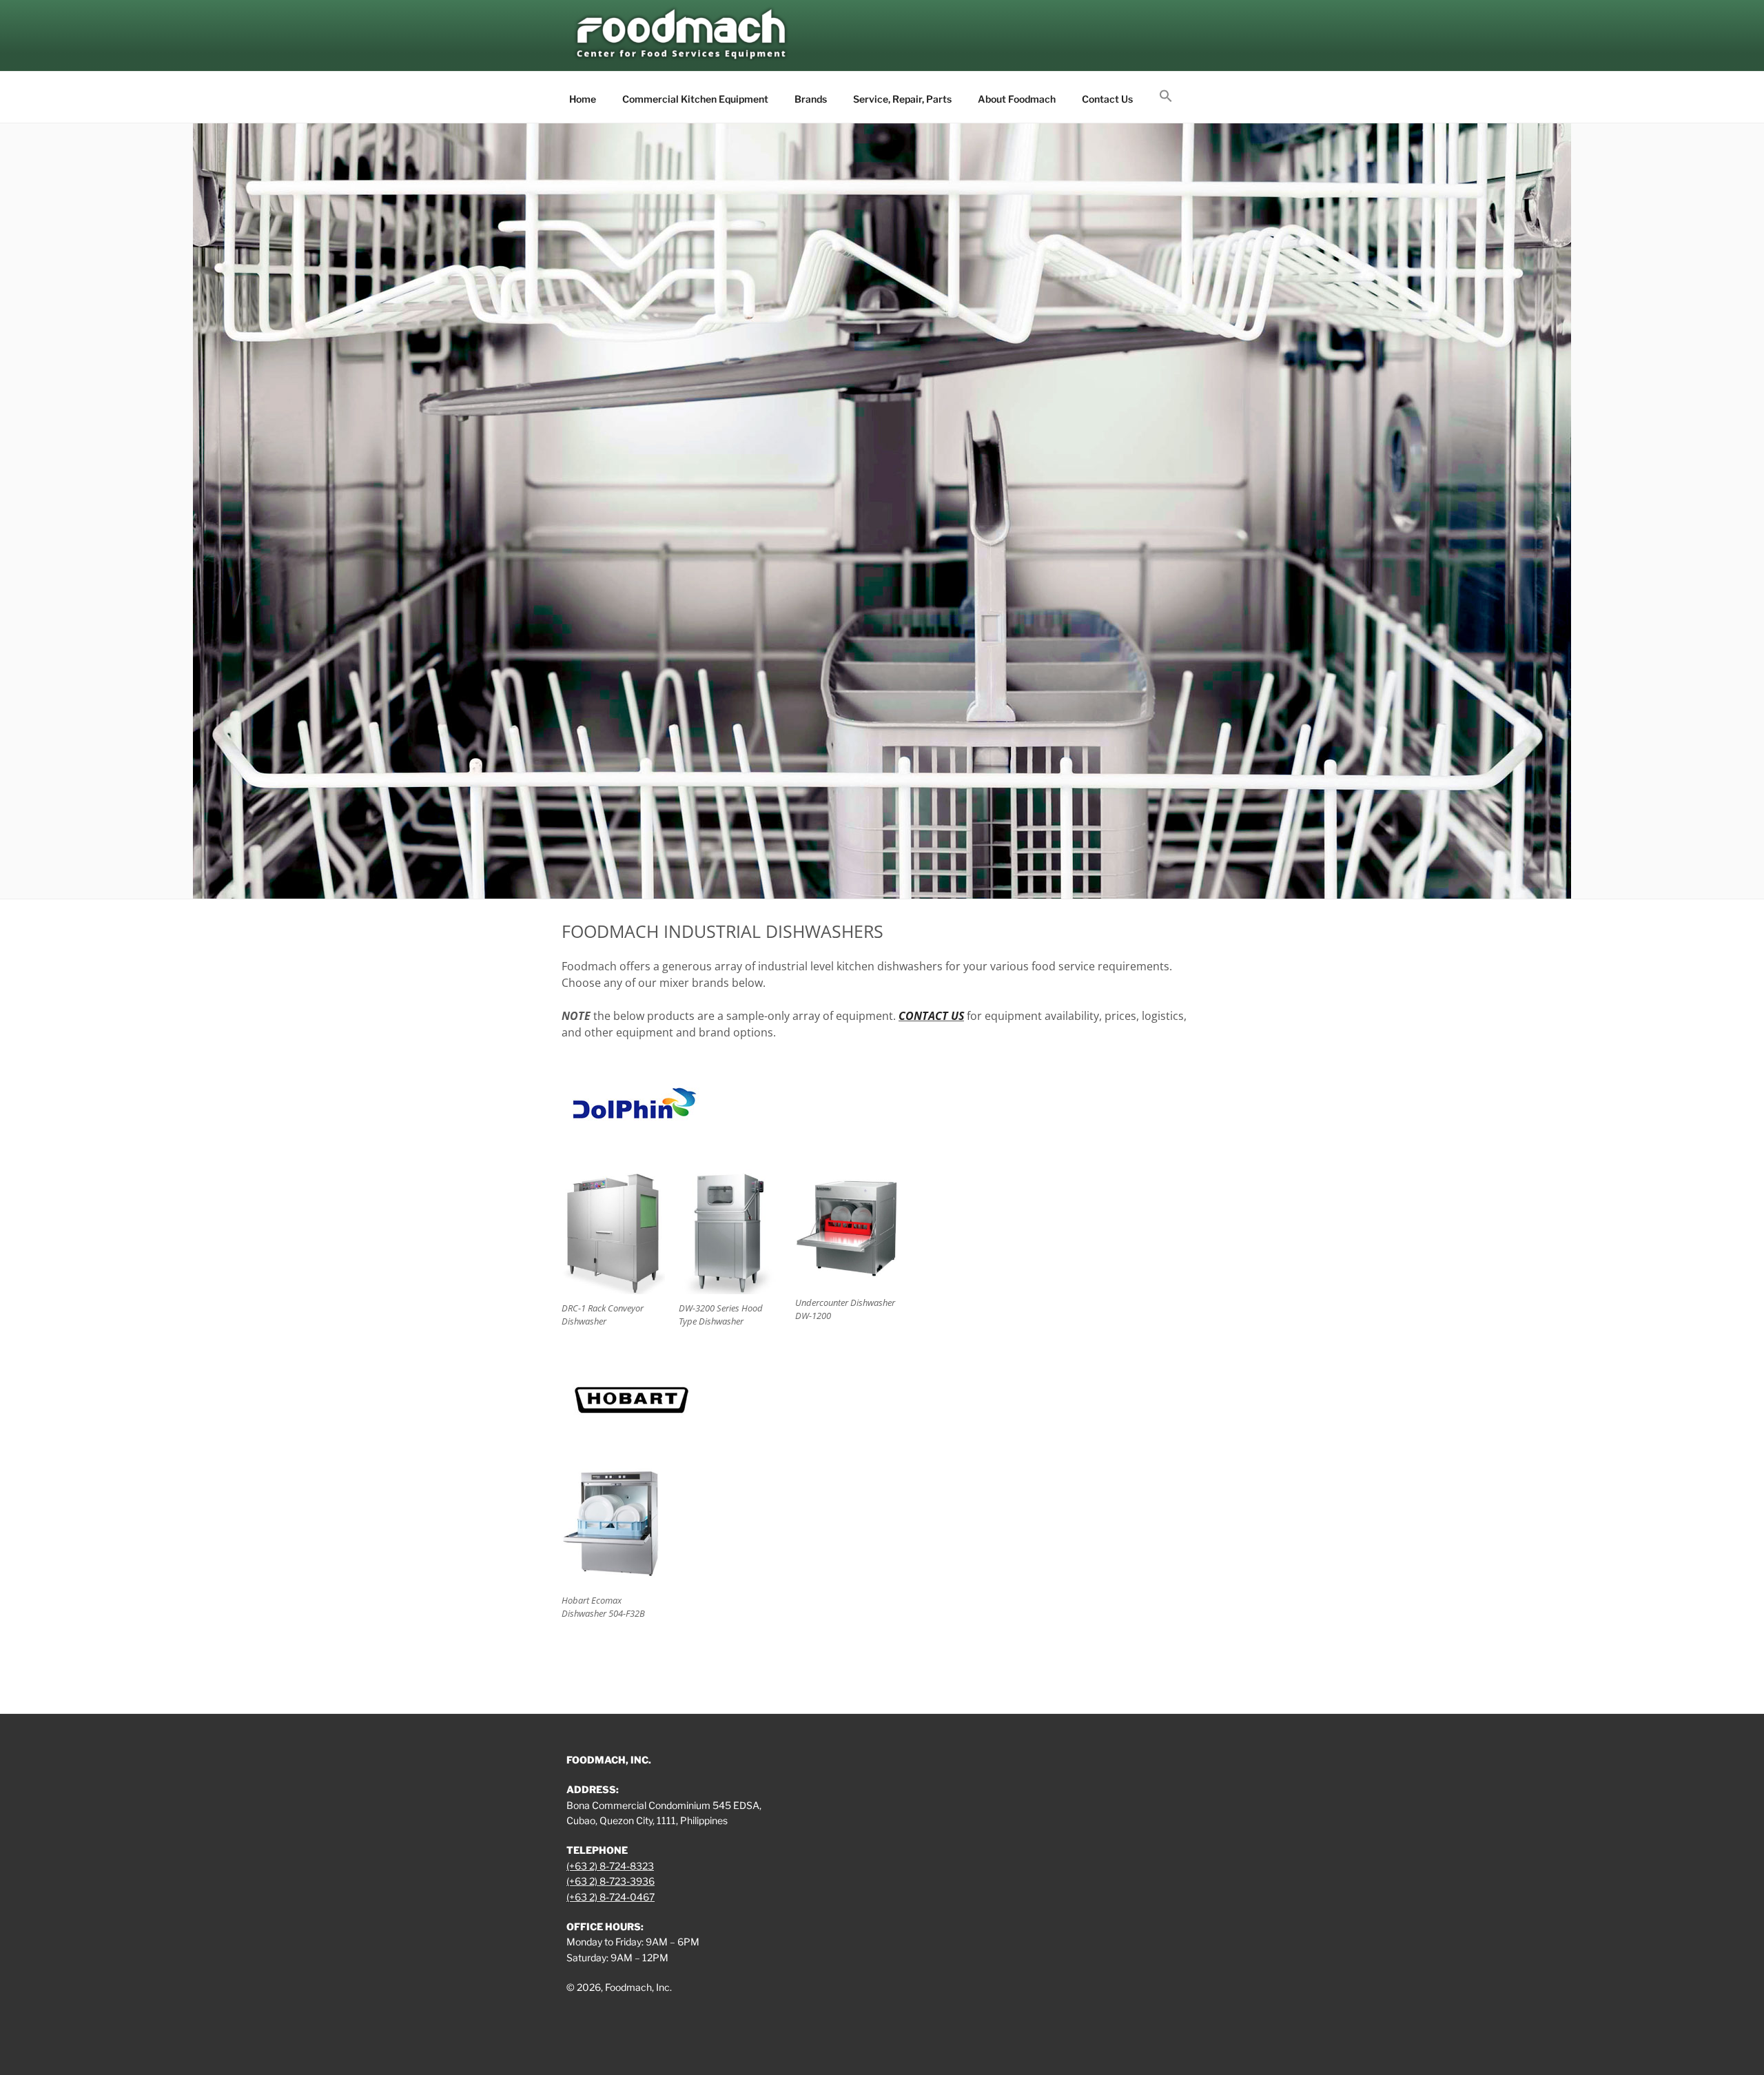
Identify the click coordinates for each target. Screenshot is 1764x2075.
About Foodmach (1017, 99)
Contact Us (1107, 99)
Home (583, 99)
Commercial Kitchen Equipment (695, 99)
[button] (1166, 96)
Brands (811, 99)
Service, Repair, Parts (902, 99)
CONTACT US (931, 1016)
